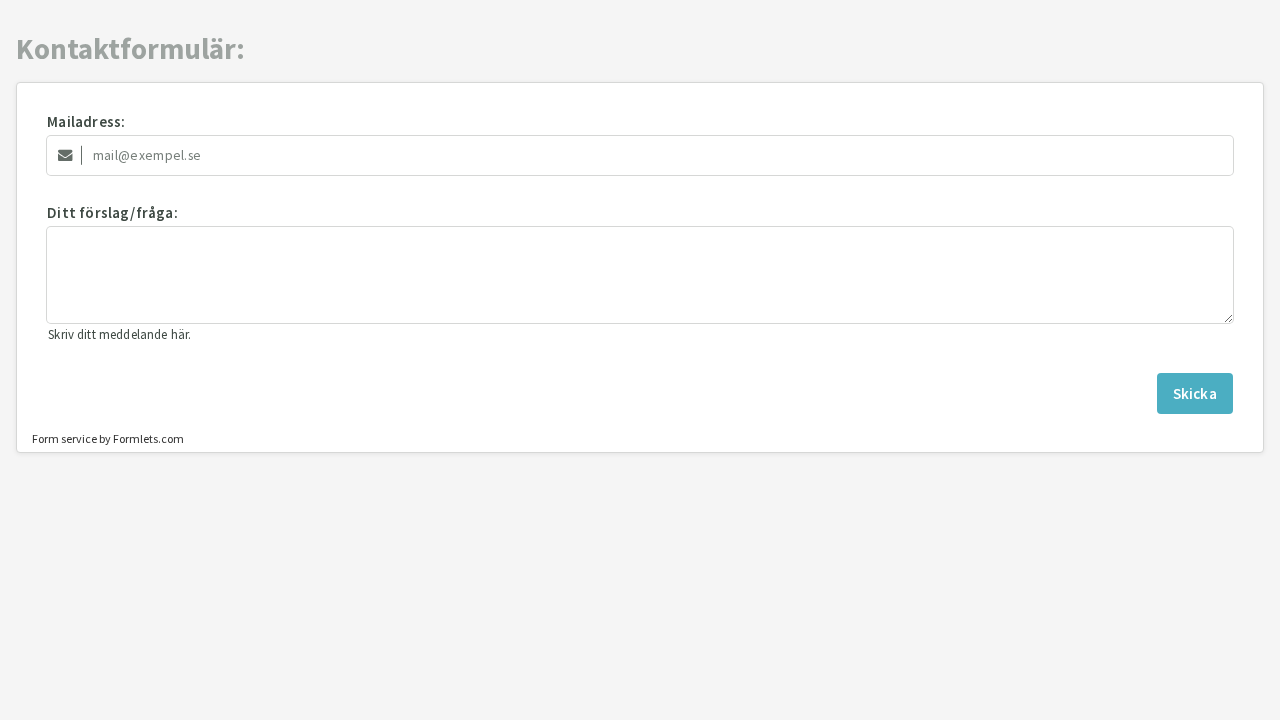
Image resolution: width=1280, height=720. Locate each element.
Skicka (1195, 393)
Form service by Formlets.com (108, 438)
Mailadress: (86, 121)
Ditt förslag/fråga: (112, 212)
